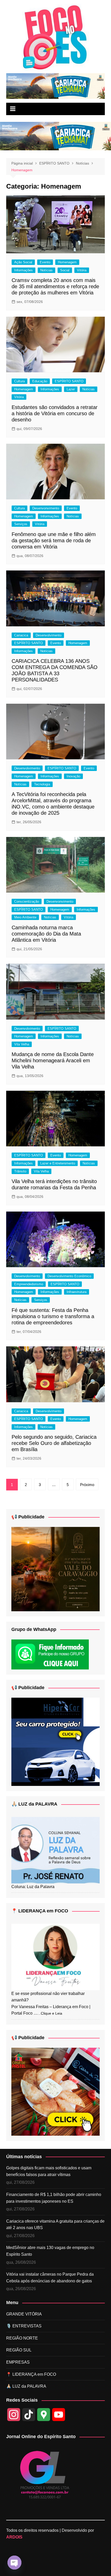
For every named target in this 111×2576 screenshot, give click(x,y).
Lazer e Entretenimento (58, 1163)
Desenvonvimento (46, 508)
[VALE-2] (56, 1569)
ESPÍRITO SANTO (69, 381)
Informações (23, 270)
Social (65, 270)
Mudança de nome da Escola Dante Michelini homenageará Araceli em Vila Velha (53, 1060)
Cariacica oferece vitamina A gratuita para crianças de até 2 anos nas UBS (55, 2225)
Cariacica (21, 635)
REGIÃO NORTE (22, 2338)
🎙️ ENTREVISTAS (24, 2326)
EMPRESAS (18, 2362)
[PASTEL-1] (56, 2091)
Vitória (82, 270)
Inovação (73, 776)
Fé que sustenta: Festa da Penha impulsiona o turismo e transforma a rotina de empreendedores (53, 1316)
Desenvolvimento (49, 635)
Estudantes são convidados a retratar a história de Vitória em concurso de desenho (55, 413)
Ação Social (23, 262)
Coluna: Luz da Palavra (33, 1887)
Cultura (19, 381)
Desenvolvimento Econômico (69, 1276)
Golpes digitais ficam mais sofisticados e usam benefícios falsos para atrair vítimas (49, 2171)
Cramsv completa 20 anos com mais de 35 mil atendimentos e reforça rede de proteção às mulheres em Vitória (55, 286)
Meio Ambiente (25, 917)
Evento (45, 262)
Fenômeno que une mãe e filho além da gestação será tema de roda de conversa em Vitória (54, 540)
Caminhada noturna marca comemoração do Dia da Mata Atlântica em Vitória (46, 934)
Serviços (21, 524)
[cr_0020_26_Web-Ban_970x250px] (56, 86)
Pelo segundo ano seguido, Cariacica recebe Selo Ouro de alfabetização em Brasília (54, 1443)
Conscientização (27, 901)
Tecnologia (42, 784)
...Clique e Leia (50, 2013)
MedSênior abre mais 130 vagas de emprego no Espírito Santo (50, 2251)
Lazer (71, 389)
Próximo (87, 1485)
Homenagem (67, 262)
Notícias (46, 270)
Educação (40, 381)
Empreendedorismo (29, 1284)
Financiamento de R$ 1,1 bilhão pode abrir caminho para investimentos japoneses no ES (54, 2198)
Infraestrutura (77, 1292)
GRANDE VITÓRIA (24, 2314)
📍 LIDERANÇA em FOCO (40, 1911)
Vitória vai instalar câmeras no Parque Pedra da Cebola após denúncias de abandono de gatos (50, 2278)
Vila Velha (22, 1044)
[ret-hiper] (56, 1742)
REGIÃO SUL (19, 2350)
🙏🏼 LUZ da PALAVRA (34, 1804)
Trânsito (20, 1171)
